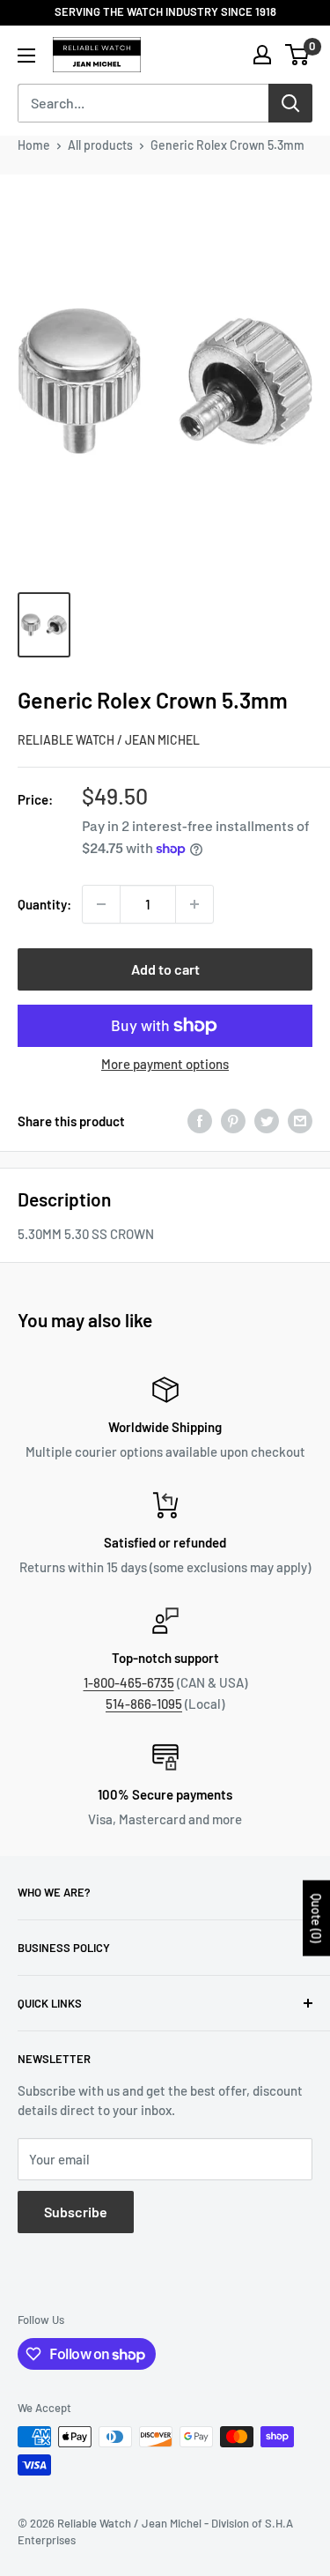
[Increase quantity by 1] (194, 904)
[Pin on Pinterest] (233, 1121)
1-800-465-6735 (129, 1682)
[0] (298, 55)
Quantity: (44, 904)
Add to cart (165, 969)
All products (100, 145)
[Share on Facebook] (200, 1121)
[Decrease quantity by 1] (101, 904)
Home (34, 145)
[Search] (290, 103)
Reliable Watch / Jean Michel (109, 740)
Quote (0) (316, 1919)
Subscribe (76, 2212)
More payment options (165, 1064)
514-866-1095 (144, 1704)
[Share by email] (300, 1121)
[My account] (262, 55)
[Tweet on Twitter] (267, 1121)
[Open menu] (26, 56)
